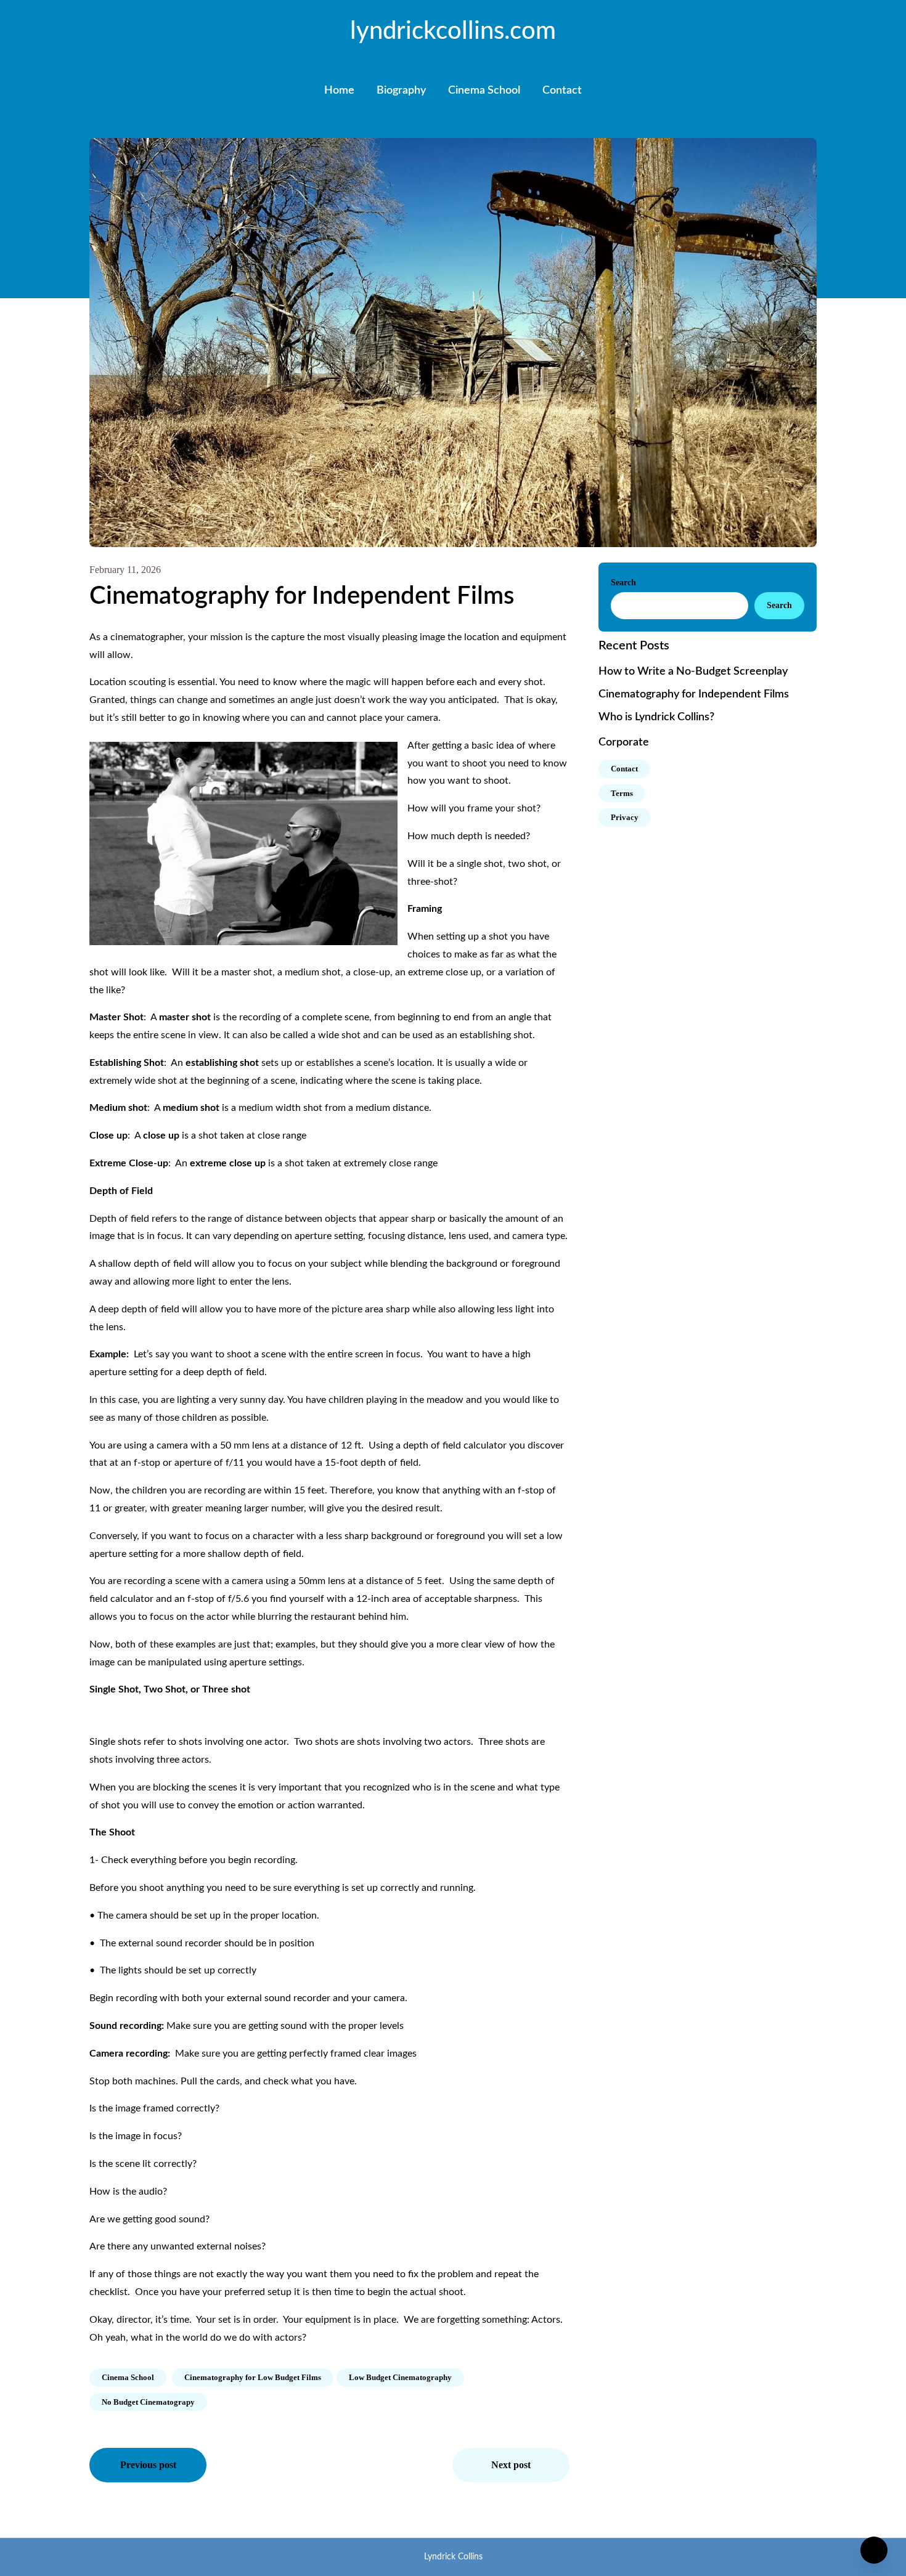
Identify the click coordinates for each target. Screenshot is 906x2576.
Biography (401, 91)
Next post (511, 2465)
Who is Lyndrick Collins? (656, 717)
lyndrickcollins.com (453, 31)
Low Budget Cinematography (400, 2377)
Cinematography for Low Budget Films (253, 2377)
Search (623, 583)
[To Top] (874, 2550)
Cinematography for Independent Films (694, 694)
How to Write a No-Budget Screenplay (693, 672)
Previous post (148, 2465)
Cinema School (484, 91)
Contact (562, 91)
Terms (622, 793)
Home (339, 91)
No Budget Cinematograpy (148, 2402)
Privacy (625, 817)
